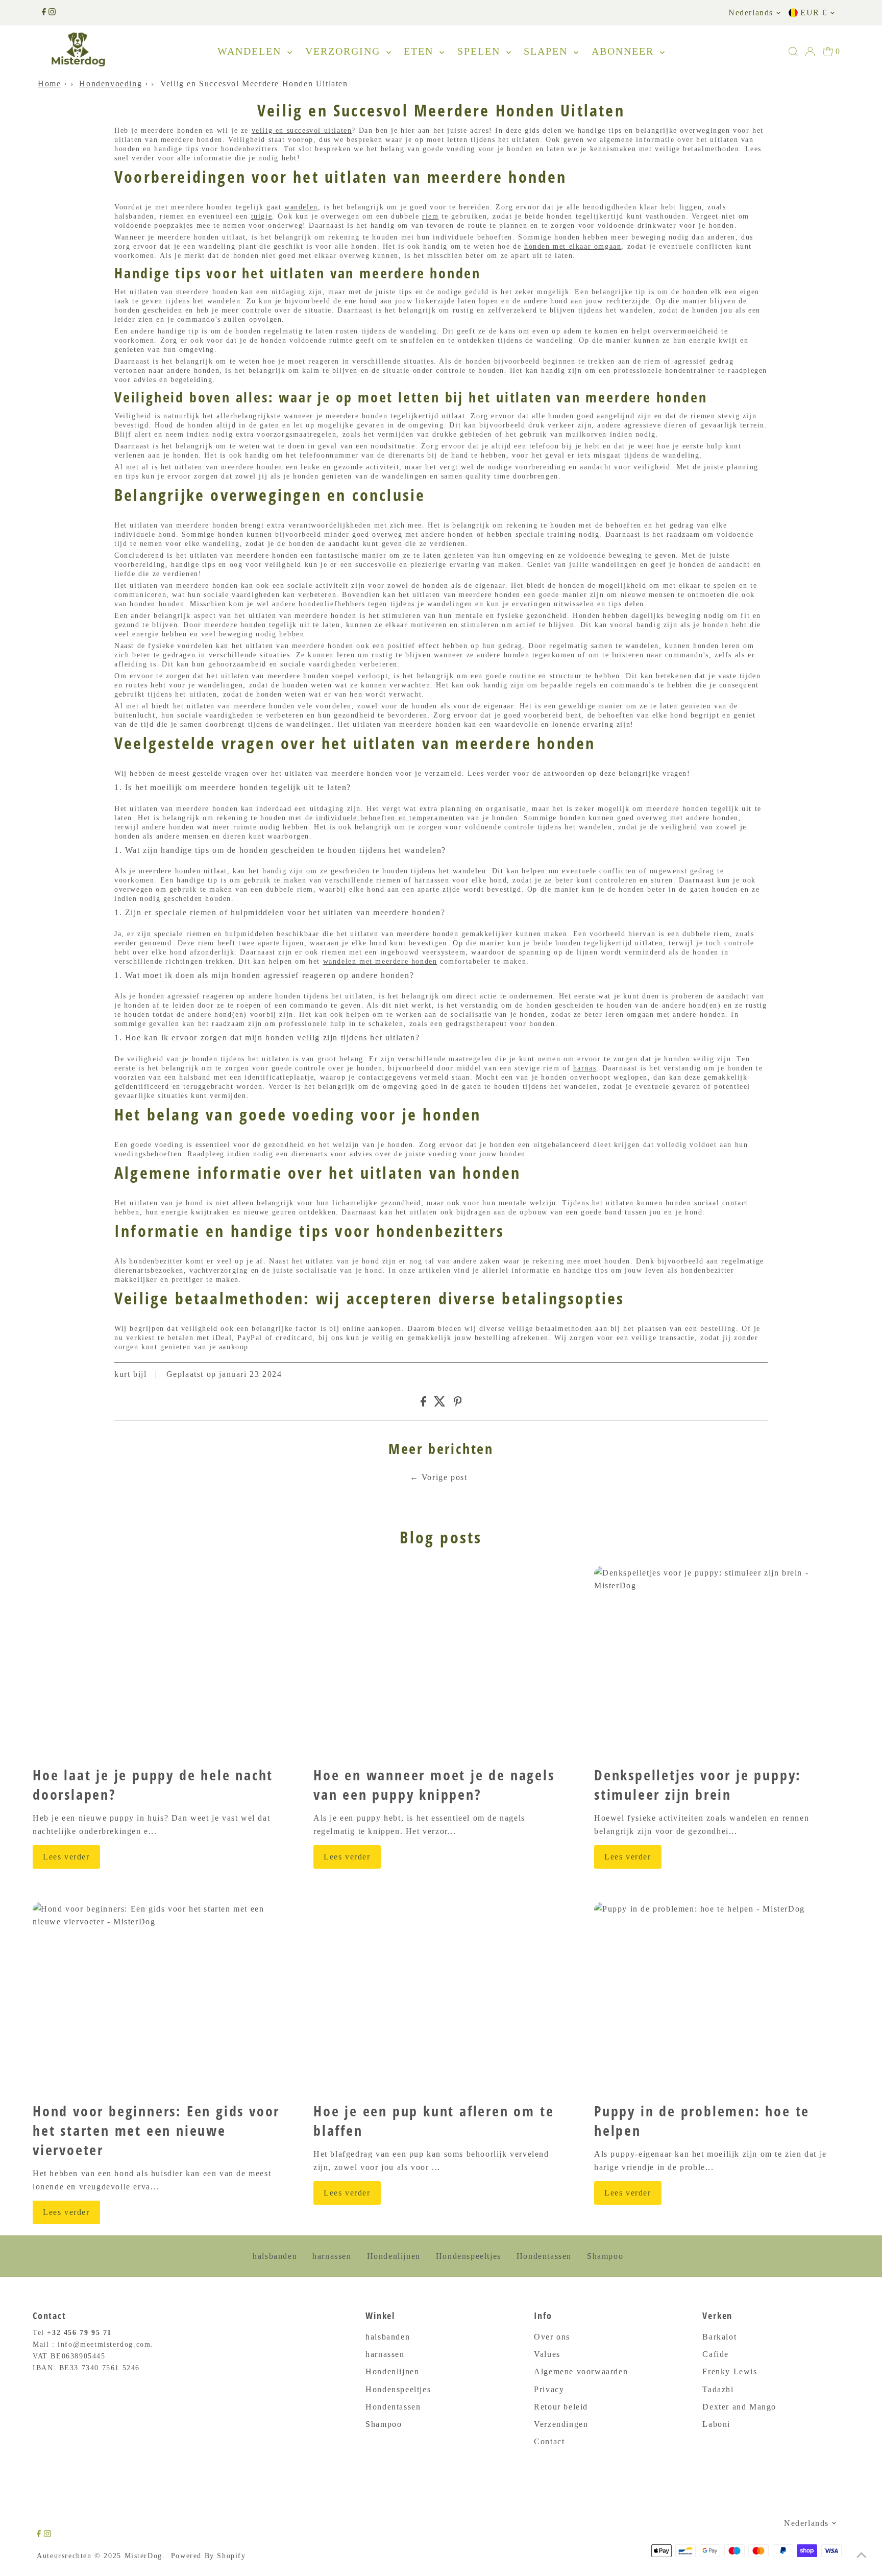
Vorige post (445, 1477)
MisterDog (143, 2556)
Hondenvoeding (111, 84)
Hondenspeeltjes (469, 2256)
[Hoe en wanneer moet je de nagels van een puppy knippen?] (441, 1662)
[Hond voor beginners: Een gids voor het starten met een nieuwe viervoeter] (160, 1998)
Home (49, 84)
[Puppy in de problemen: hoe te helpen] (722, 1998)
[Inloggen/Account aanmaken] (810, 52)
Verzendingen (561, 2424)
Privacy (549, 2389)
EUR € (814, 13)
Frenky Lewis (730, 2371)
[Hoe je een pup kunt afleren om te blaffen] (441, 1998)
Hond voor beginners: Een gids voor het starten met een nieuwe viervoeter (156, 2130)
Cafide (716, 2354)
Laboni (716, 2424)
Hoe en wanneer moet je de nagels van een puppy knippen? (434, 1784)
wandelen (301, 207)
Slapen (547, 51)
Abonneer (624, 51)
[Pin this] (458, 1404)
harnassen (332, 2256)
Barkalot (719, 2337)
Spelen (481, 51)
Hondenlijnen (394, 2256)
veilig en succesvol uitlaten (302, 130)
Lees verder (66, 1857)
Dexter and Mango (739, 2407)
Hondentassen (544, 2256)
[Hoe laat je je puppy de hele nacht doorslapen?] (160, 1662)
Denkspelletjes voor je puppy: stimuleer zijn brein (698, 1784)
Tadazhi (718, 2389)
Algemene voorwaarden (581, 2371)
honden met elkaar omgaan (573, 246)
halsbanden (275, 2256)
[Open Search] (793, 52)
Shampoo (605, 2256)
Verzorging (345, 51)
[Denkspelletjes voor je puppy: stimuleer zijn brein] (722, 1662)
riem (430, 216)
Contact (549, 2441)
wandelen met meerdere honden (380, 961)
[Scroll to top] (862, 2556)
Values (547, 2354)
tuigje (262, 216)
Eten (420, 51)
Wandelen (251, 51)
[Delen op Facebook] (423, 1404)
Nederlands (751, 13)
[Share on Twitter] (440, 1404)
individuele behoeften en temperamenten (390, 818)
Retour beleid (561, 2407)
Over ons (552, 2337)
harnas (585, 1068)
